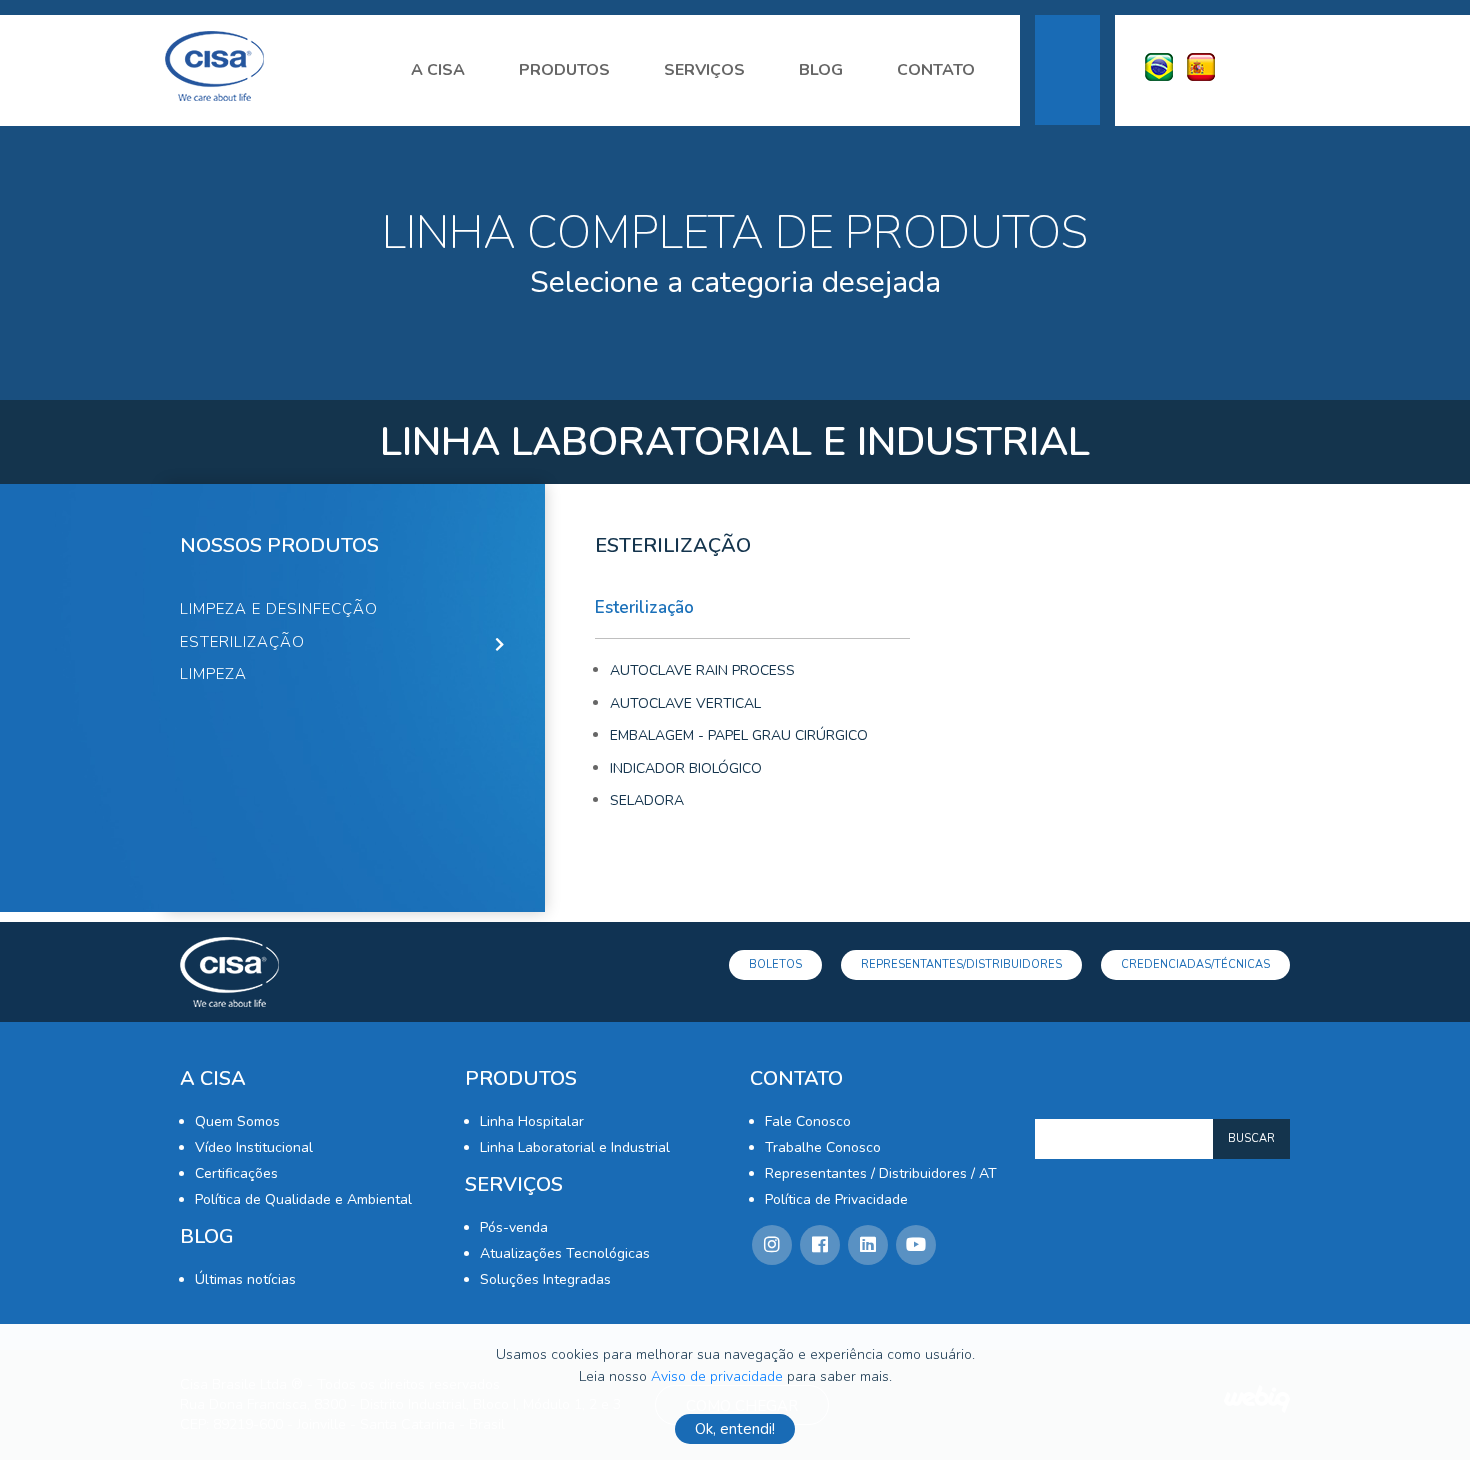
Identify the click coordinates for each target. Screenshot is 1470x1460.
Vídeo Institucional (254, 1147)
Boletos (775, 964)
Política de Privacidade (836, 1199)
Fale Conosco (808, 1121)
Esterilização (242, 642)
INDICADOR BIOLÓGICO (686, 768)
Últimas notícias (245, 1279)
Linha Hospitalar (532, 1121)
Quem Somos (237, 1121)
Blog (821, 70)
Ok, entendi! (735, 1429)
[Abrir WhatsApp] (1420, 1409)
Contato (936, 70)
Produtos (564, 70)
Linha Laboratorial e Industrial (575, 1147)
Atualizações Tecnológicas (565, 1253)
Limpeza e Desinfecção (279, 609)
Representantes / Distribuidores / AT (881, 1173)
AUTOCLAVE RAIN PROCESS (702, 670)
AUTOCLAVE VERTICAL (685, 703)
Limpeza (213, 674)
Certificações (236, 1173)
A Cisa (438, 70)
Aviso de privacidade (717, 1376)
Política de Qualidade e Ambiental (303, 1199)
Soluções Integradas (545, 1279)
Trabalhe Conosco (823, 1147)
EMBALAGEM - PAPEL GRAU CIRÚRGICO (739, 735)
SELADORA (647, 800)
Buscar (1251, 1138)
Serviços (704, 70)
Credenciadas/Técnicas (1195, 964)
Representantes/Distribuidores (961, 964)
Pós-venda (514, 1227)
